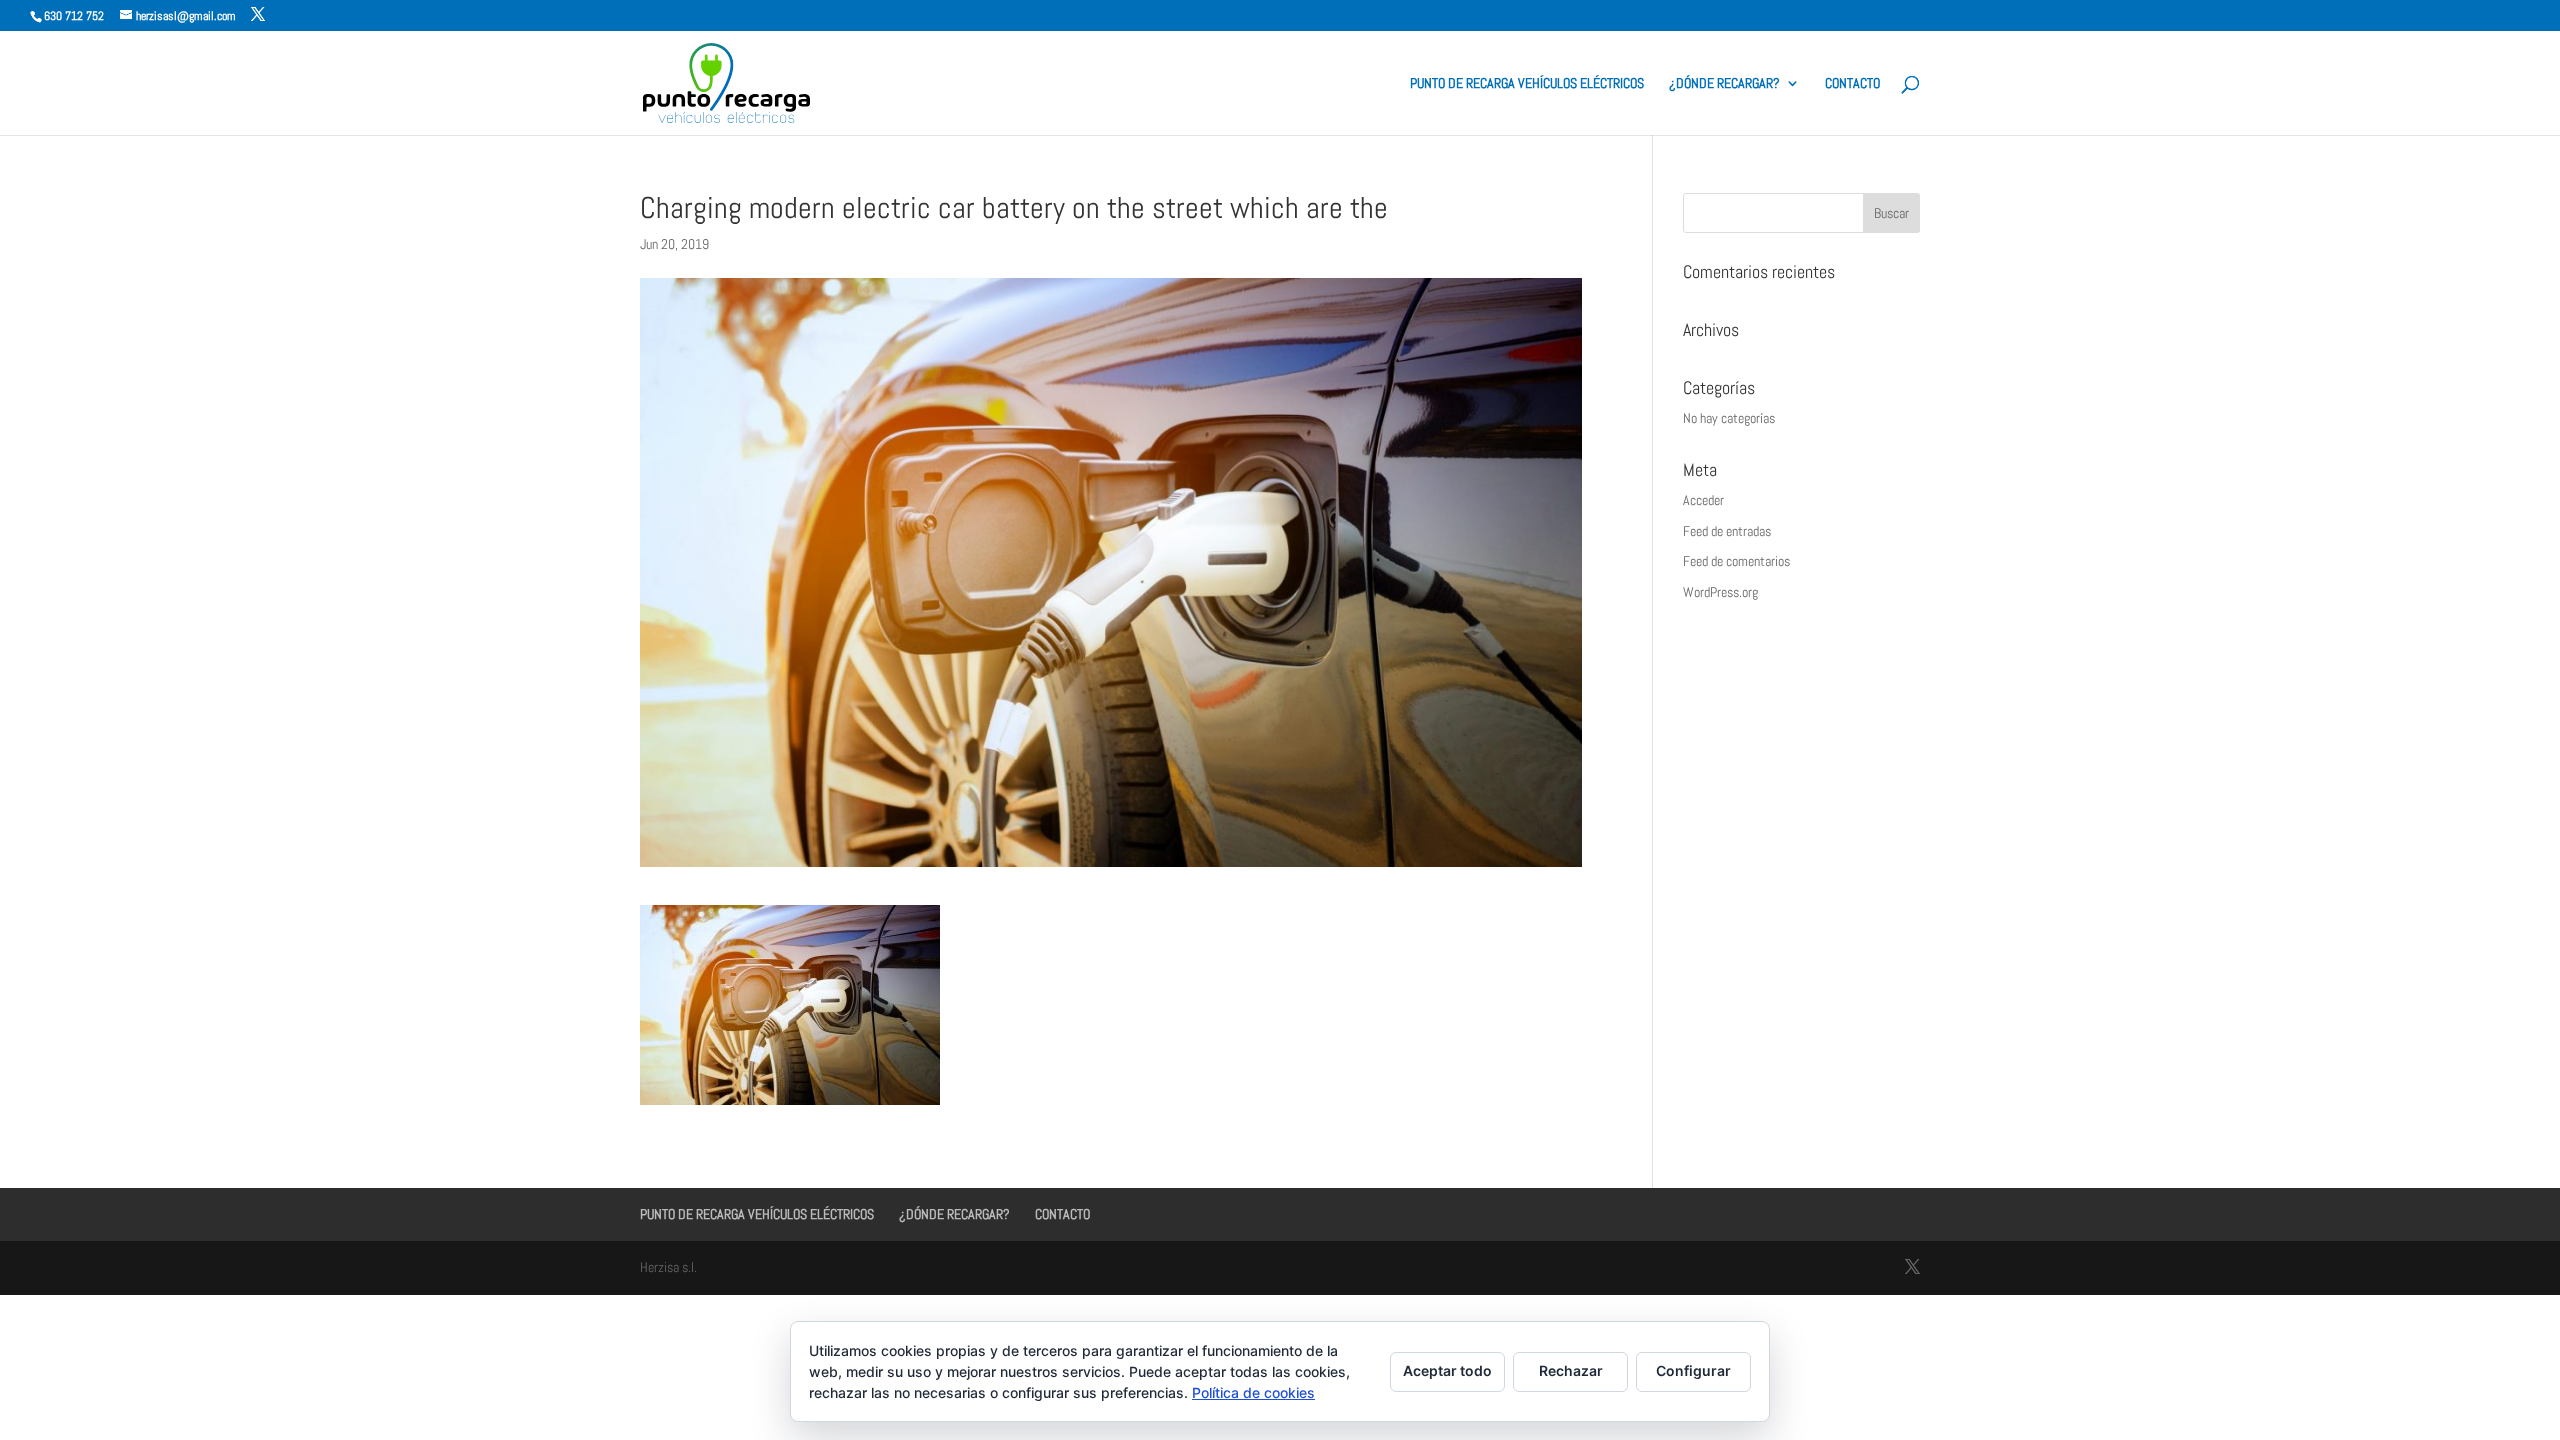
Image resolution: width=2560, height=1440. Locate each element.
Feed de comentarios (1736, 561)
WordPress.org (1720, 592)
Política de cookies (1253, 1392)
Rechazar (1571, 1370)
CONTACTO (1852, 84)
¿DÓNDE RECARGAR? (1724, 84)
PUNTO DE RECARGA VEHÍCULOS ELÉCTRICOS (1527, 84)
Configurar (1693, 1370)
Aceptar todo (1447, 1370)
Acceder (1703, 500)
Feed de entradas (1727, 531)
